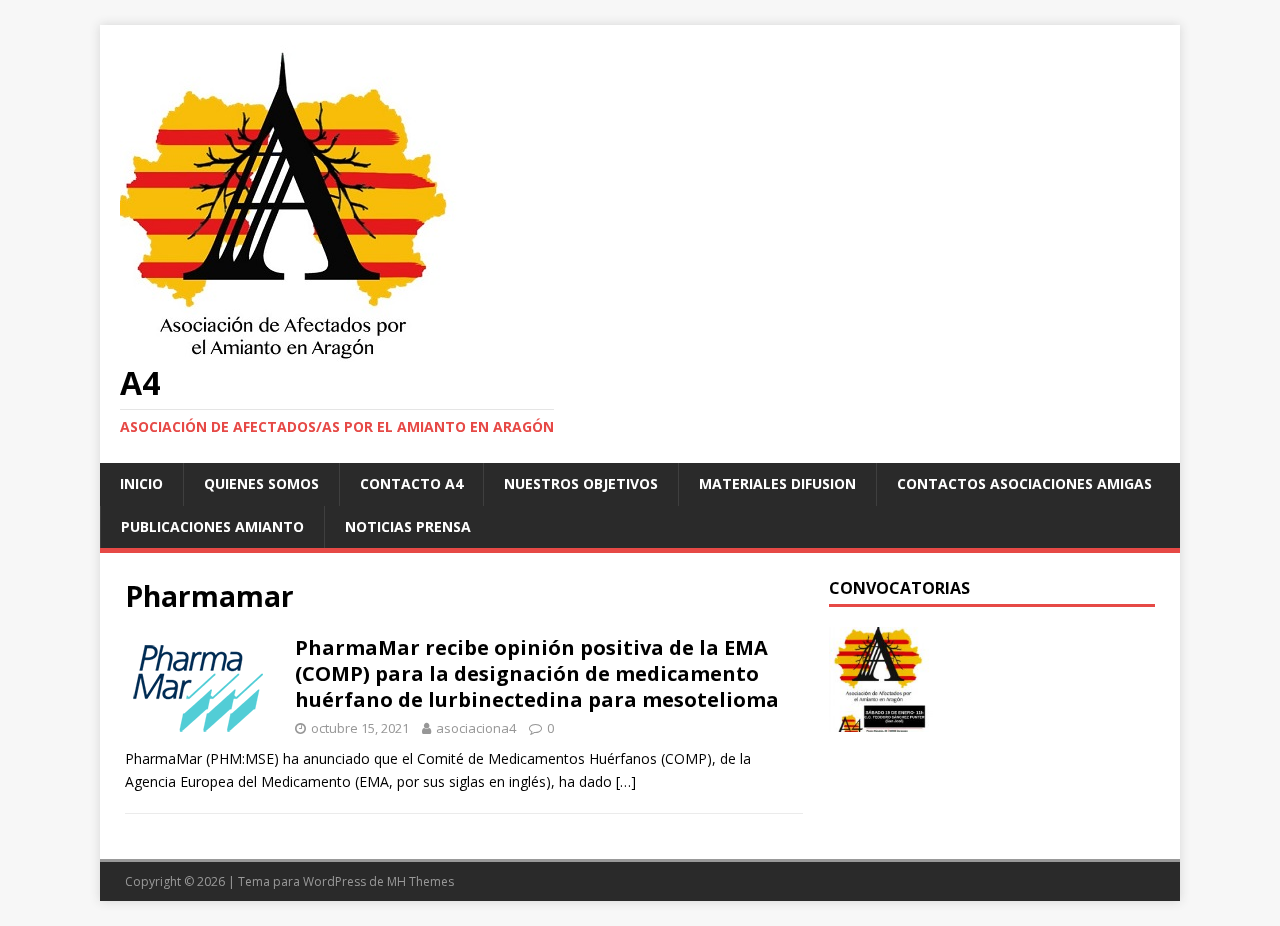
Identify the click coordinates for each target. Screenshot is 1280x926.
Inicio (141, 483)
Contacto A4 (411, 483)
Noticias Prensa (408, 526)
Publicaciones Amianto (212, 526)
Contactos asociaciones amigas (1024, 483)
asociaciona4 (476, 728)
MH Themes (420, 881)
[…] (626, 781)
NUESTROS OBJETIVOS (581, 483)
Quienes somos (261, 483)
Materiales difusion (777, 483)
